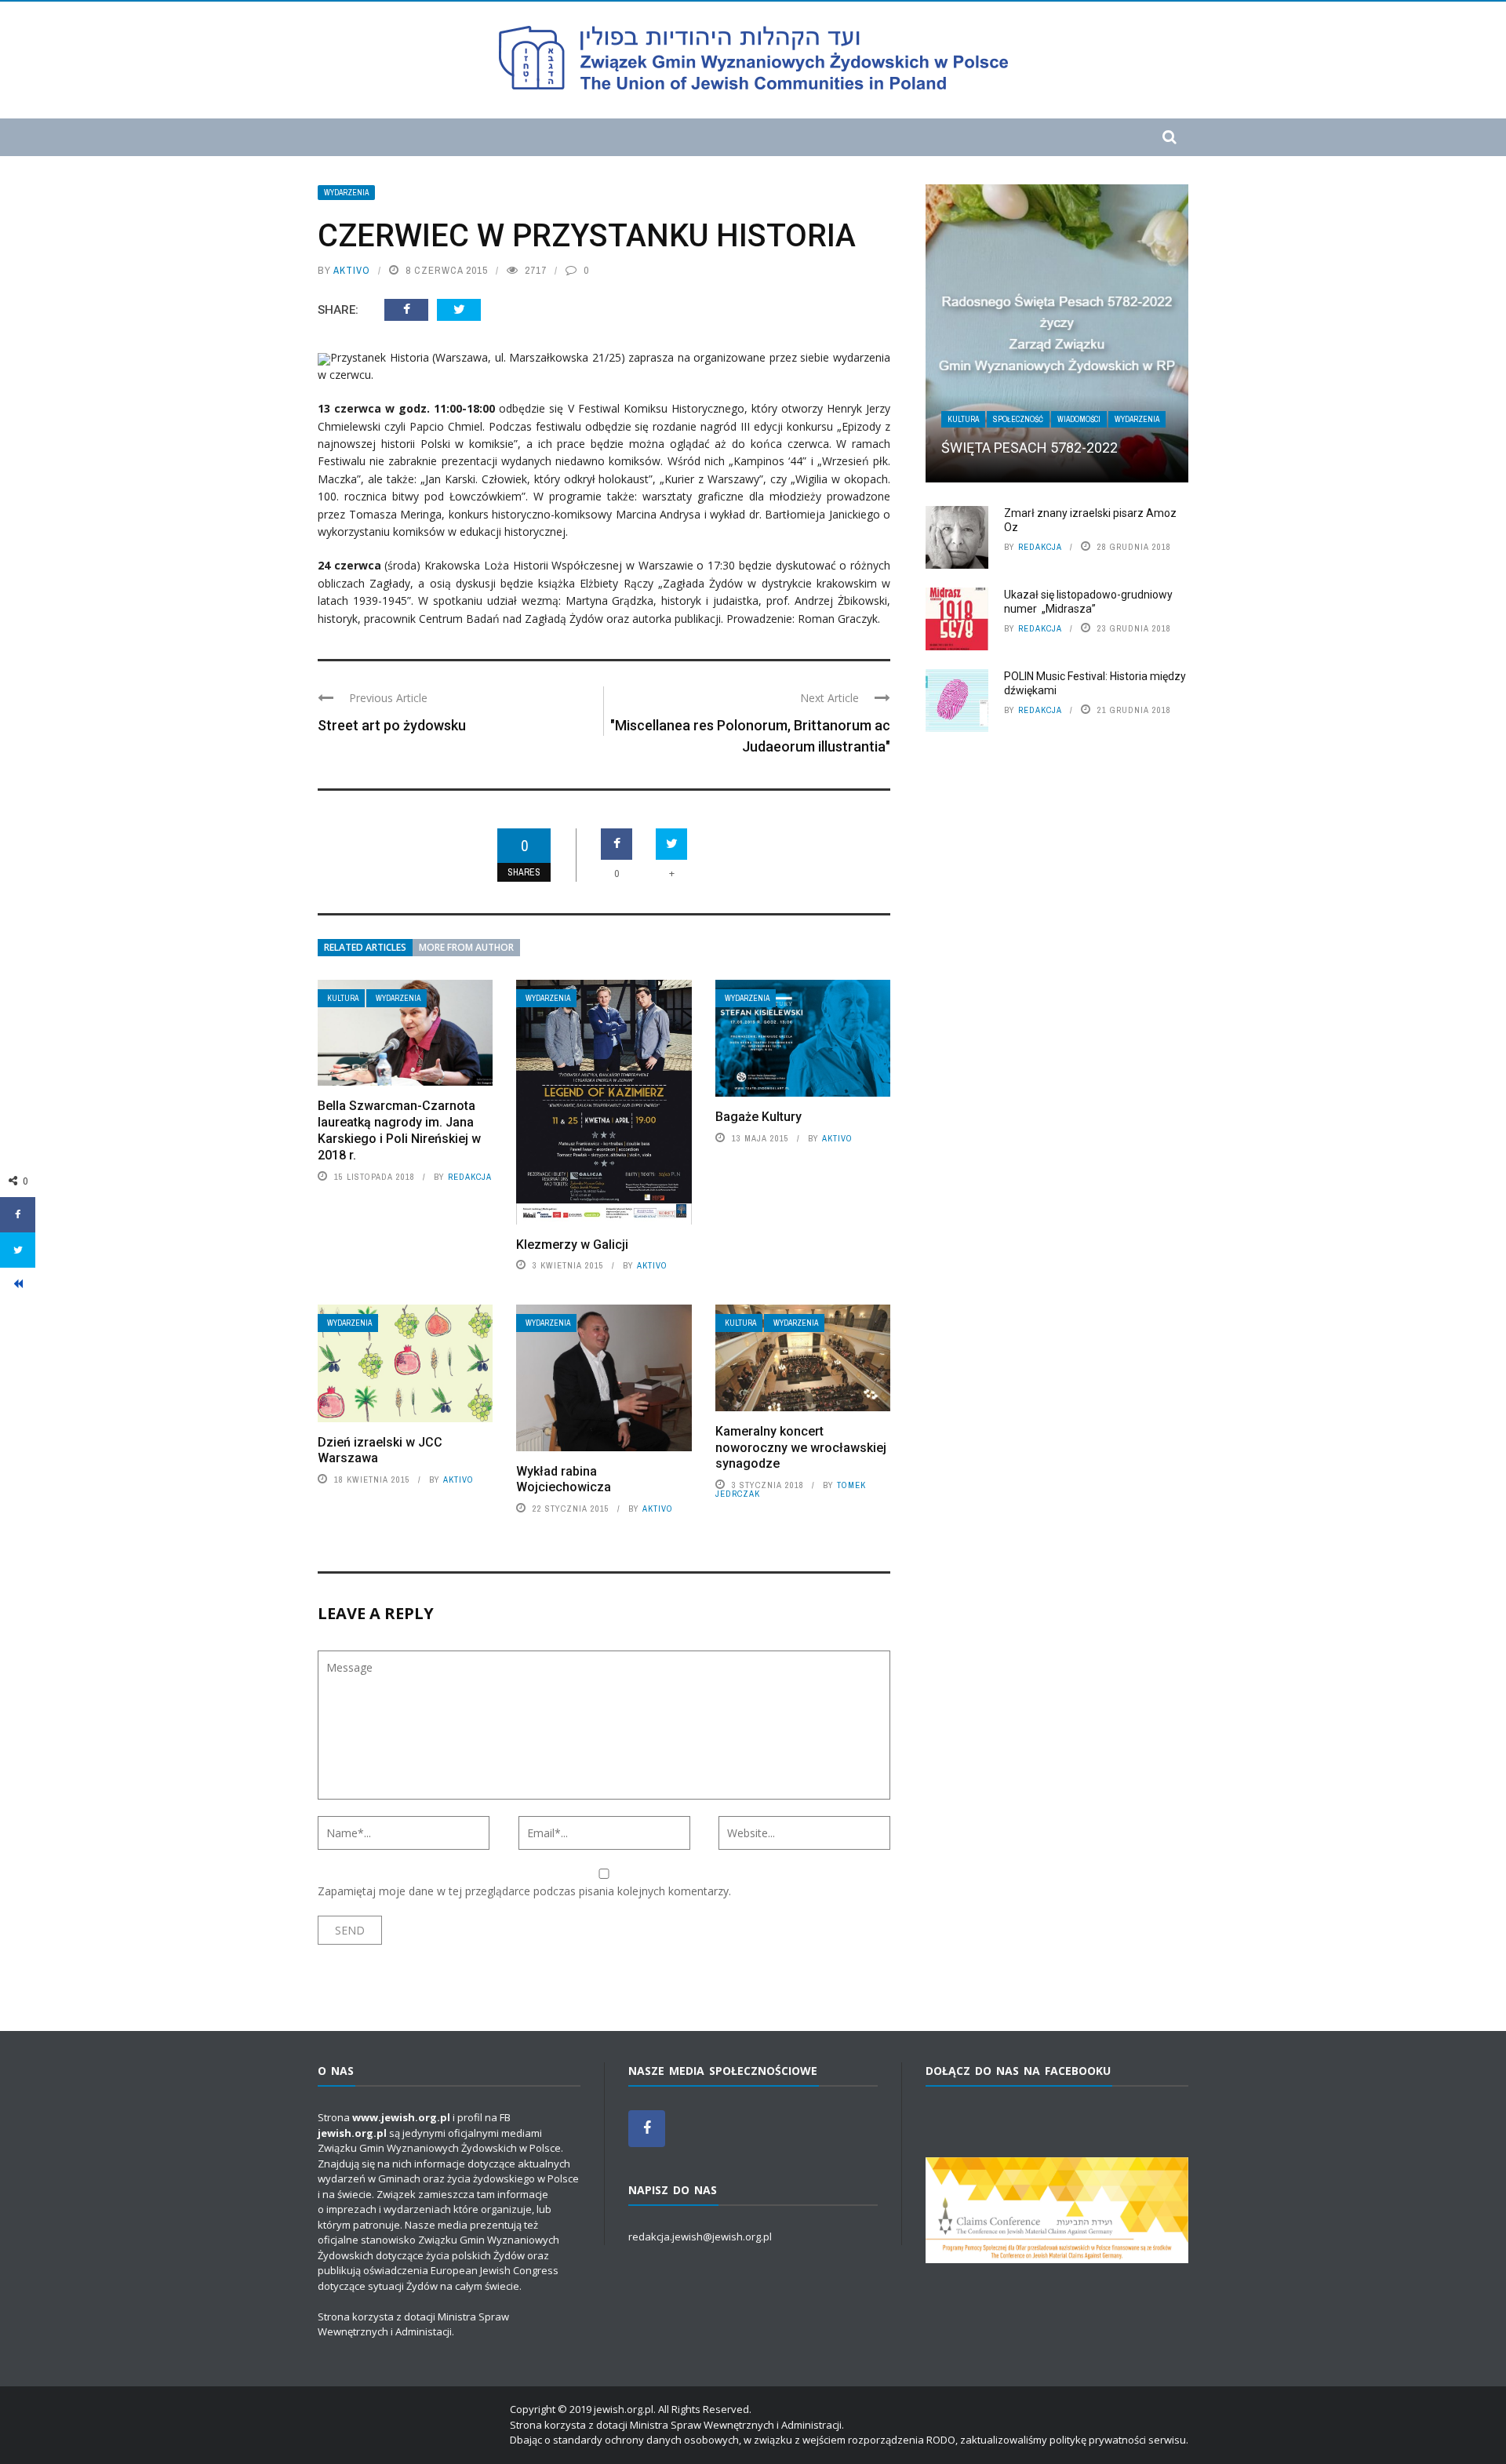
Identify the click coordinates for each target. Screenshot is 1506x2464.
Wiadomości (1079, 419)
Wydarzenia (346, 193)
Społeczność (1018, 419)
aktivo (352, 270)
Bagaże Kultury (758, 1117)
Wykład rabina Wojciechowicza (564, 1479)
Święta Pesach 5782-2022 (1029, 448)
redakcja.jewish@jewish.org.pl (700, 2237)
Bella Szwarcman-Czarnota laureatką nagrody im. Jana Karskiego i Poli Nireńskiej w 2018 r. (399, 1130)
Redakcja (470, 1177)
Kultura (343, 998)
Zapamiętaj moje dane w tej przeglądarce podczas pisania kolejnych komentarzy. (524, 1891)
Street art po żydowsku (392, 725)
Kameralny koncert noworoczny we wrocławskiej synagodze (801, 1448)
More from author (466, 947)
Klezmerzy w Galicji (572, 1245)
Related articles (365, 947)
